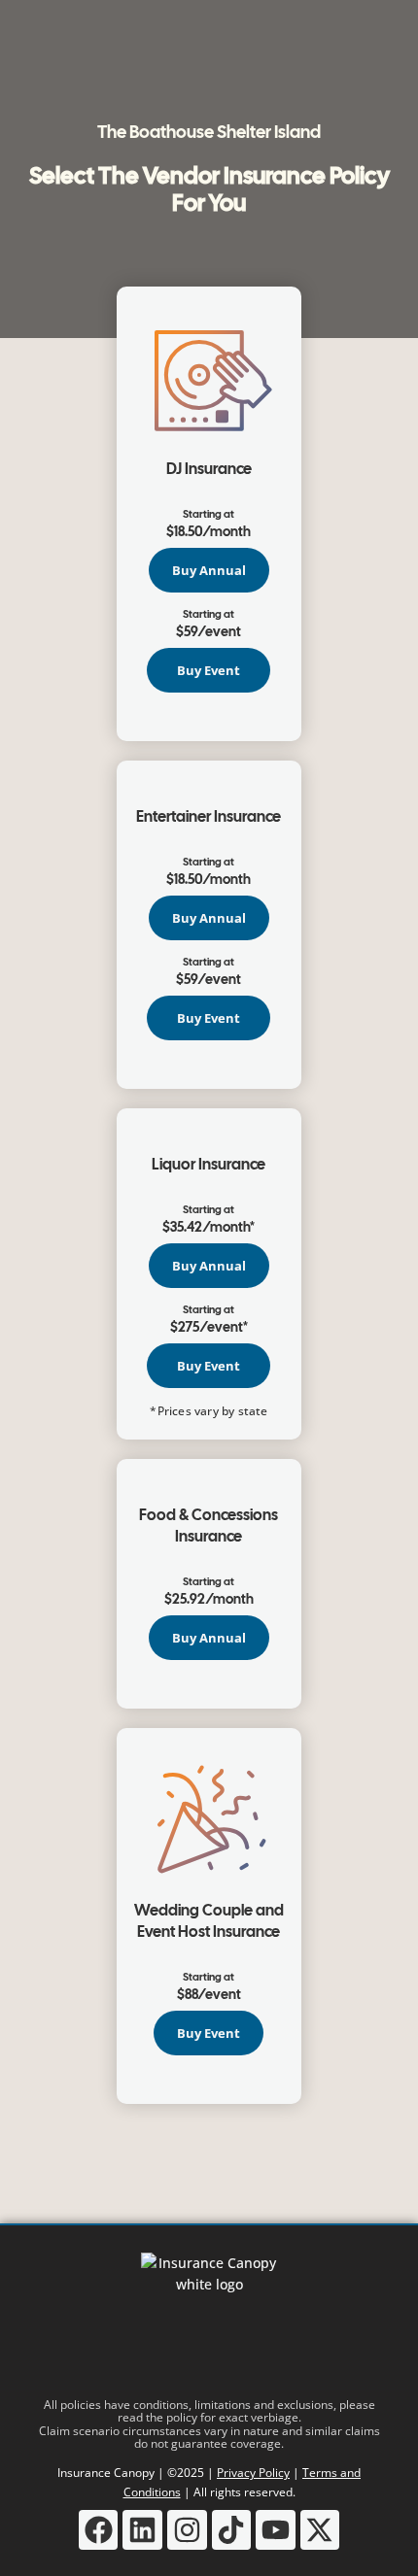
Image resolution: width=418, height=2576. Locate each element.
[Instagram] (187, 2530)
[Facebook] (99, 2530)
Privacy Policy (253, 2473)
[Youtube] (276, 2530)
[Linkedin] (142, 2530)
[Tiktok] (232, 2530)
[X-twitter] (320, 2530)
